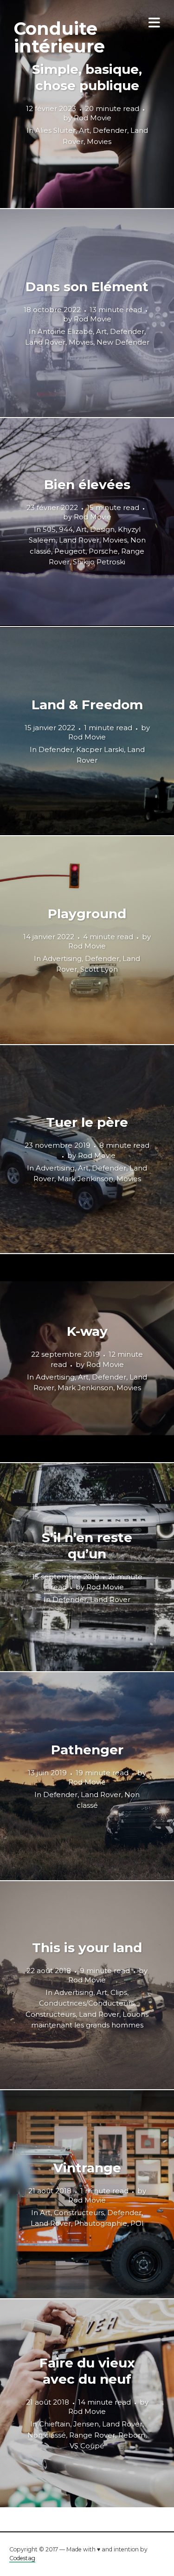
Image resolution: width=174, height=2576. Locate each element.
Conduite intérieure (59, 37)
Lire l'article (87, 104)
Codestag (22, 2558)
